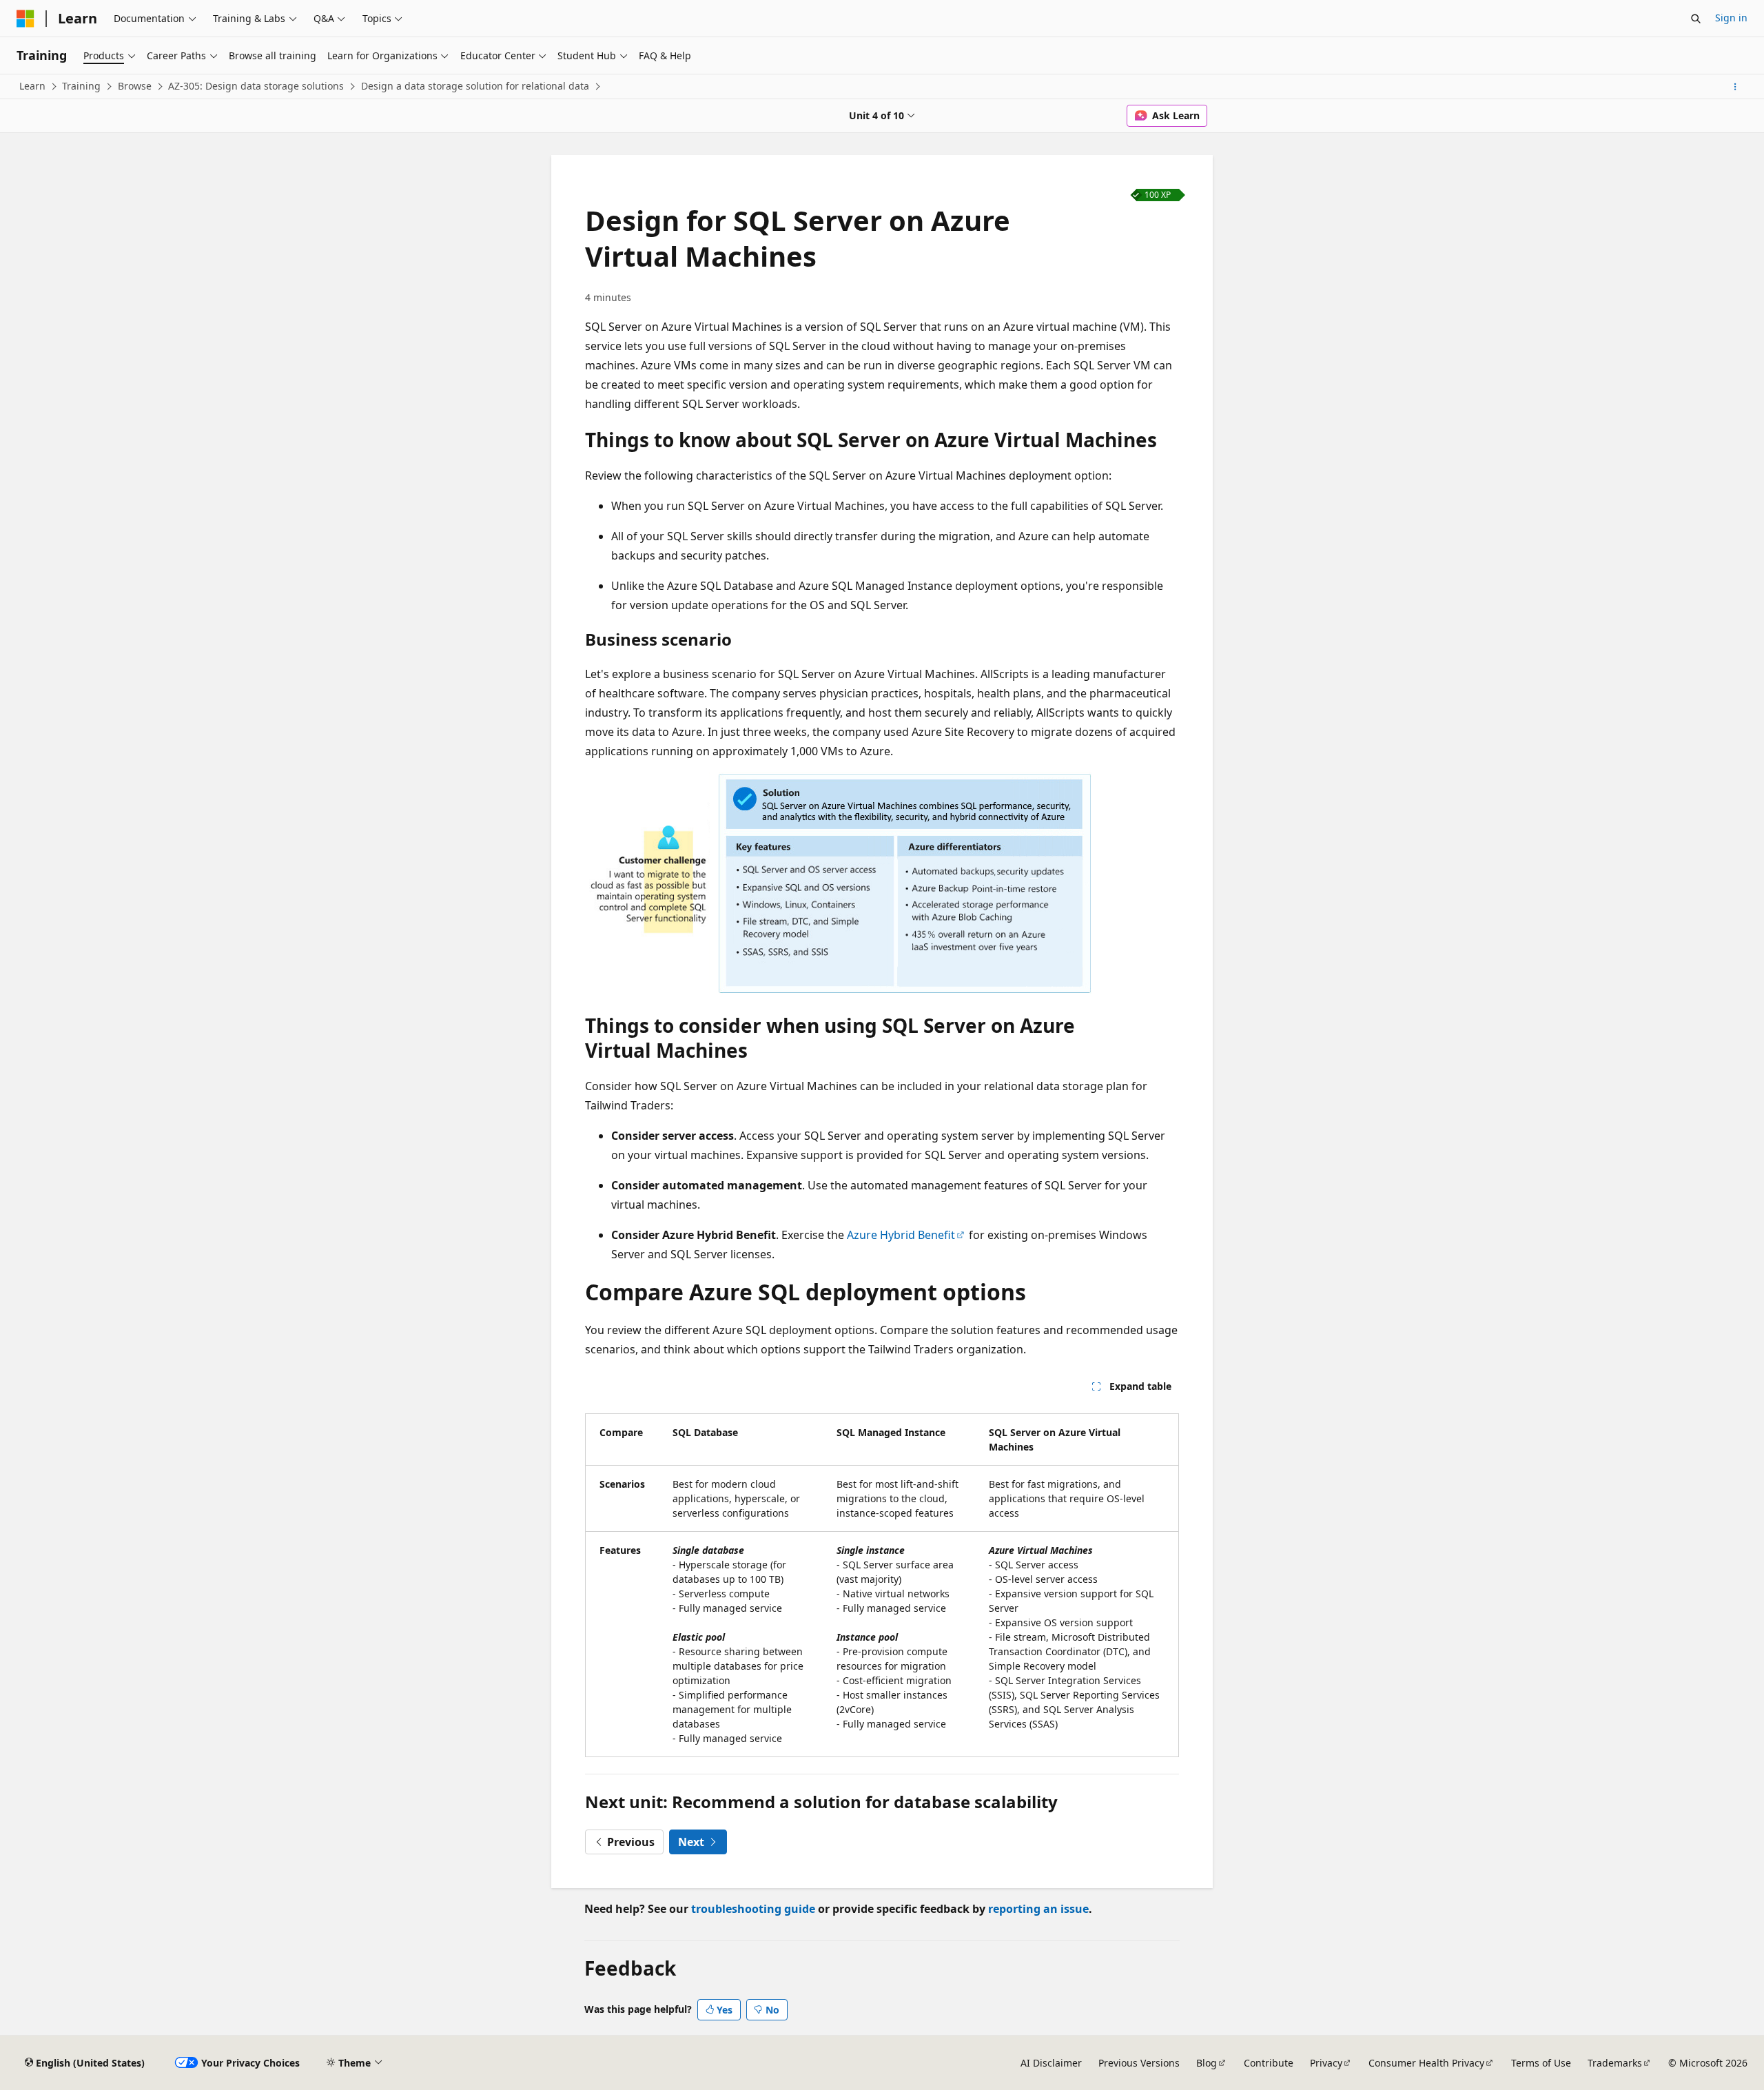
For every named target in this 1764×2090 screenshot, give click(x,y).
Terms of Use (1541, 2063)
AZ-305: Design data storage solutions (256, 86)
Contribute (1269, 2063)
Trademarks (1615, 2063)
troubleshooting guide (753, 1909)
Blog (1207, 2063)
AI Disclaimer (1051, 2063)
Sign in (1731, 18)
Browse (135, 86)
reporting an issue (1038, 1909)
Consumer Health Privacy (1426, 2063)
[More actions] (1735, 87)
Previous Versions (1139, 2063)
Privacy (1326, 2063)
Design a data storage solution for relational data (475, 86)
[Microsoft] (25, 19)
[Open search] (1696, 19)
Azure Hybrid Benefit (901, 1235)
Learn (32, 86)
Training (81, 86)
